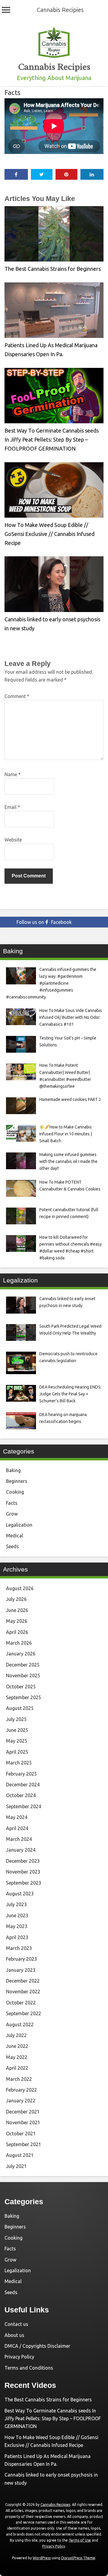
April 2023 (17, 1937)
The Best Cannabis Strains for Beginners (53, 269)
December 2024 (23, 1785)
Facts (12, 92)
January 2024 (21, 1850)
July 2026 (16, 1599)
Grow (12, 1514)
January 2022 (21, 2101)
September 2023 (24, 1883)
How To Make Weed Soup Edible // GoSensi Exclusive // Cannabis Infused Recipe (49, 534)
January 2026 (21, 1654)
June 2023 (17, 1915)
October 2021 (21, 2134)
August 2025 (20, 1708)
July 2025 (16, 1719)
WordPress (42, 2558)
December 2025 (23, 1665)
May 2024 (17, 1817)
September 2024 (24, 1806)
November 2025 (23, 1675)
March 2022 (19, 2079)
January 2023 (21, 1970)
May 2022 (17, 2057)
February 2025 (21, 1774)
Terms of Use (80, 2540)
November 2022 (23, 1992)
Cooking (15, 1492)
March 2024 (19, 1839)
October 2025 (21, 1687)
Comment (17, 696)
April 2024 (17, 1828)
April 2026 (17, 1632)
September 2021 (24, 2144)
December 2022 (23, 1981)
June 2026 (17, 1610)
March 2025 (19, 1763)
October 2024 (21, 1795)
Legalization (19, 1525)
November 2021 (23, 2122)
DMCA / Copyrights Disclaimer (37, 2346)
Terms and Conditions (29, 2368)
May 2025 (17, 1741)
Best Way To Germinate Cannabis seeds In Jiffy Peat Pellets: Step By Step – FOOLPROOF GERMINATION (52, 439)
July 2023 (16, 1904)
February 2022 (21, 2090)
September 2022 (24, 2013)
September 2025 (24, 1697)
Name (13, 774)
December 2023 (23, 1861)
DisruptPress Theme (78, 2558)
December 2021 (23, 2112)
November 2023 (23, 1872)
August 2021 (20, 2155)
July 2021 (16, 2166)
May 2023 (17, 1926)
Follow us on (44, 922)
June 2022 (17, 2046)
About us (14, 2335)
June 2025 (17, 1730)
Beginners (17, 1481)
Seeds (12, 1546)
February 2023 (21, 1959)
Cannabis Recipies (60, 10)
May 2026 (17, 1621)
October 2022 (21, 2003)
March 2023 (19, 1948)
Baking (13, 1470)
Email (12, 807)
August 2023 (20, 1894)
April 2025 (17, 1752)
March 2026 (19, 1643)
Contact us (16, 2324)
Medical (15, 1536)
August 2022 (20, 2024)
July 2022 (16, 2035)
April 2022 (17, 2068)
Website (13, 840)
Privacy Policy (19, 2357)
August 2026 (20, 1588)
